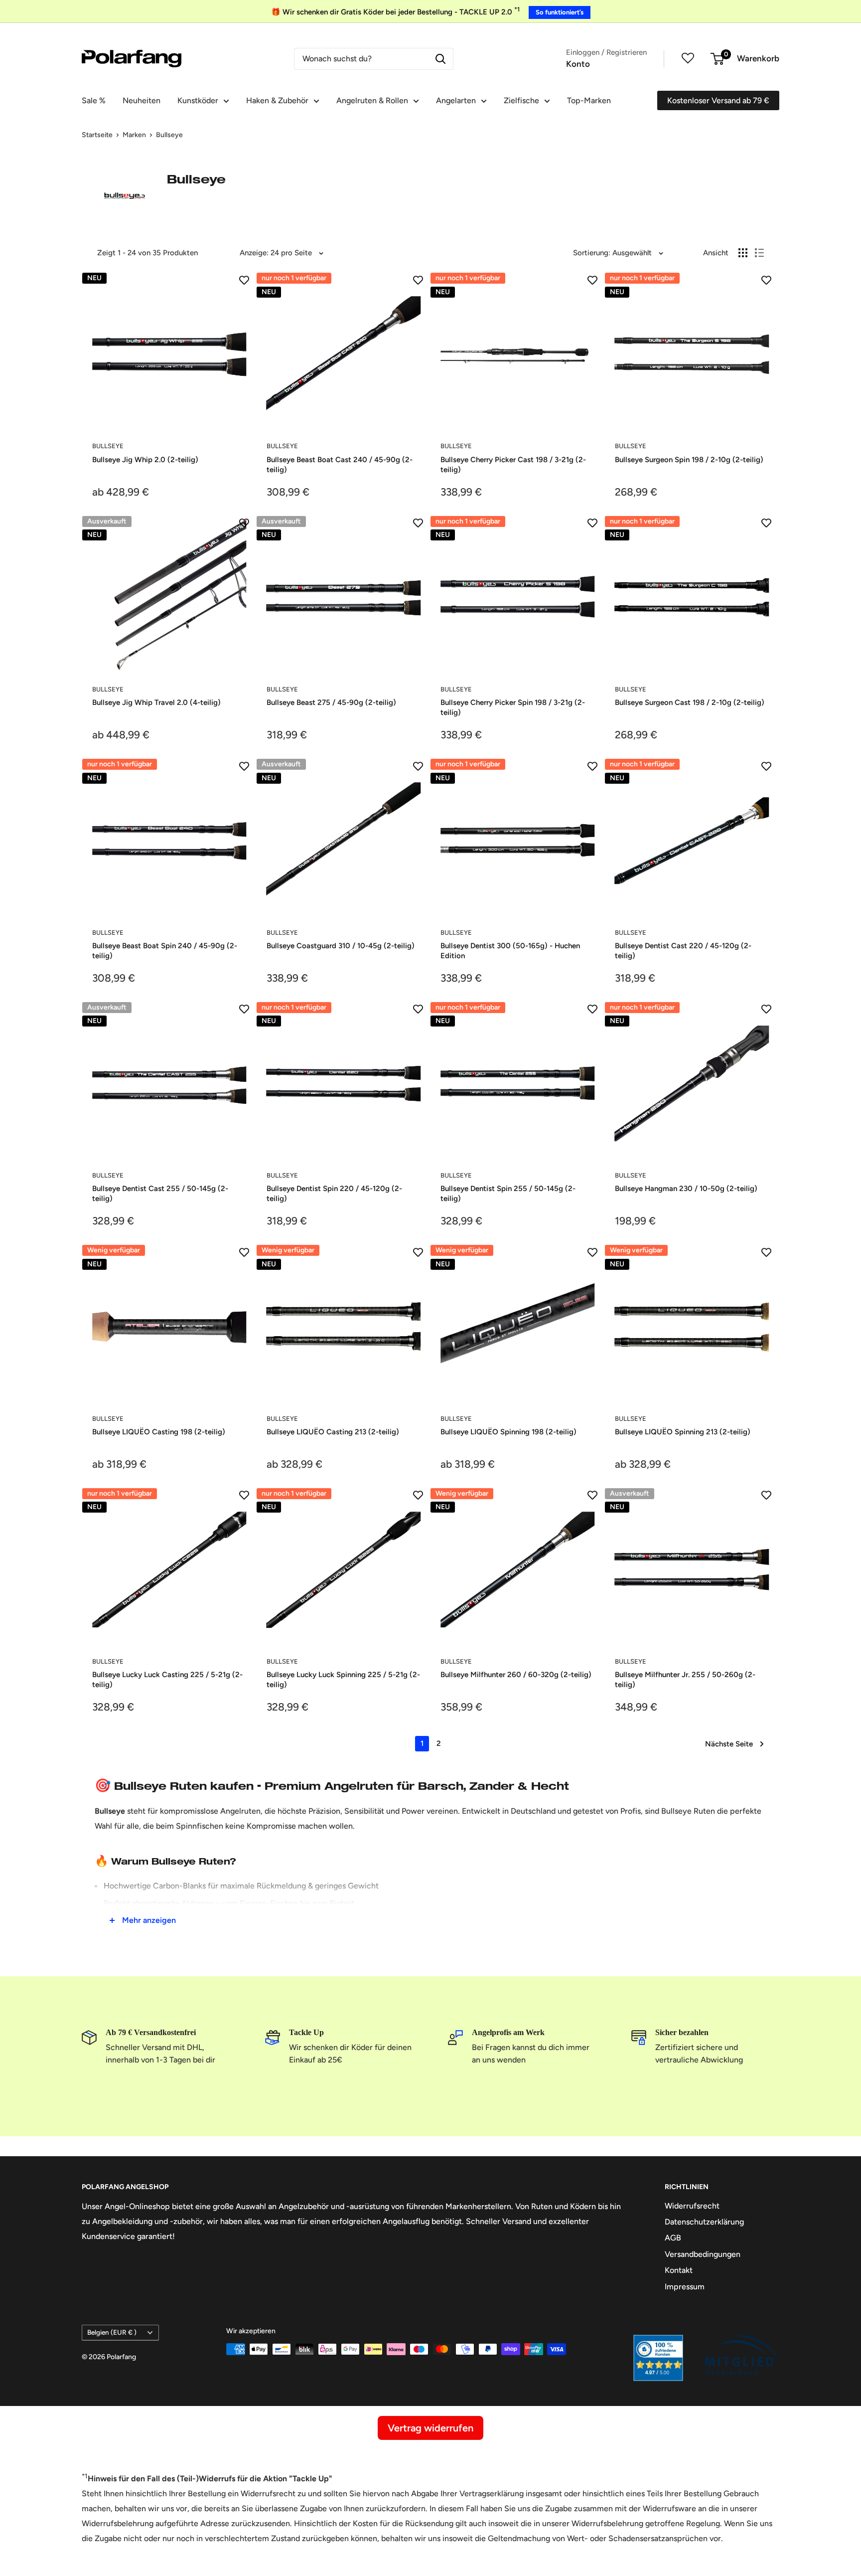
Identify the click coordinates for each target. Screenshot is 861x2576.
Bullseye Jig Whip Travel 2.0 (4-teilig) (156, 702)
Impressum (685, 2287)
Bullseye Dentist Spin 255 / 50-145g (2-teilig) (508, 1194)
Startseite (97, 135)
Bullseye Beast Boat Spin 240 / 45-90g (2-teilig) (165, 951)
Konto (578, 64)
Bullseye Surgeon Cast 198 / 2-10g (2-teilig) (690, 702)
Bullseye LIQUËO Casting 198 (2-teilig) (159, 1432)
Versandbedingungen (703, 2254)
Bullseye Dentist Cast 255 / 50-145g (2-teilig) (160, 1194)
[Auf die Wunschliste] (244, 280)
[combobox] (361, 59)
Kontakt (679, 2270)
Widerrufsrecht (692, 2206)
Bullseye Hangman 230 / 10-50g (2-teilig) (686, 1189)
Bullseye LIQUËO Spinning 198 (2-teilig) (508, 1432)
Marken (134, 135)
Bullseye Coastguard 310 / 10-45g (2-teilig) (341, 946)
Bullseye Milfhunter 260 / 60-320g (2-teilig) (516, 1675)
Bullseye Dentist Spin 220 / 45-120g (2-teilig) (334, 1194)
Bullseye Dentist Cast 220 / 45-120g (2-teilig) (683, 951)
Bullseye (169, 135)
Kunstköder (198, 100)
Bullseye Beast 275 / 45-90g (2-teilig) (331, 702)
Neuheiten (142, 100)
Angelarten (456, 100)
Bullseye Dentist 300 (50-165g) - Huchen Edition (510, 951)
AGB (673, 2238)
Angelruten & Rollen (372, 100)
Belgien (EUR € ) (112, 2332)
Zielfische (521, 100)
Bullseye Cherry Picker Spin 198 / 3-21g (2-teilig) (513, 707)
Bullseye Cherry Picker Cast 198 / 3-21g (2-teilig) (513, 465)
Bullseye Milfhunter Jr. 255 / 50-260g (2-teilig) (685, 1680)
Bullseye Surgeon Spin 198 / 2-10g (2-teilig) (689, 460)
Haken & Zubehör (277, 100)
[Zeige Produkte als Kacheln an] (743, 253)
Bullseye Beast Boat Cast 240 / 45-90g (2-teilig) (340, 465)
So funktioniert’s (560, 12)
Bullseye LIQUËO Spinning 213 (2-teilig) (683, 1432)
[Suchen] (440, 59)
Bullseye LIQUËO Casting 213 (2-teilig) (333, 1432)
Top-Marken (589, 100)
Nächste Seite (729, 1744)
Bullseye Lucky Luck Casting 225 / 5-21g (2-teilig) (167, 1680)
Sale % (94, 100)
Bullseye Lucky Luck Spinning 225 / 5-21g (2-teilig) (343, 1680)
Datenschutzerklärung (704, 2222)
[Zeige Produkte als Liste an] (759, 253)
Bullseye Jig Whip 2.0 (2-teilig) (145, 460)
